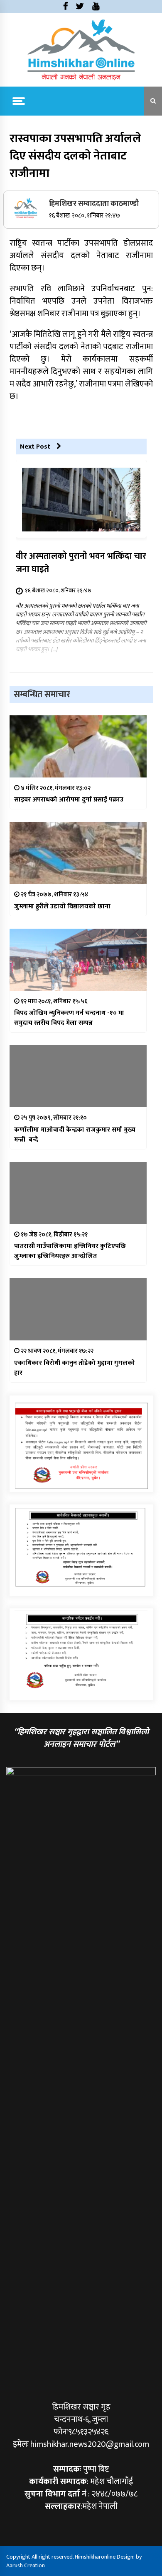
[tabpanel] (81, 1547)
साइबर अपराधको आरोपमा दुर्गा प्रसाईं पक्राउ (69, 800)
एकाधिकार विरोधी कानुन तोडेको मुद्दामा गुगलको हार (75, 1368)
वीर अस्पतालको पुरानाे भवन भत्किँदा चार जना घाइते (81, 563)
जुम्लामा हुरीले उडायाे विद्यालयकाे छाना (62, 907)
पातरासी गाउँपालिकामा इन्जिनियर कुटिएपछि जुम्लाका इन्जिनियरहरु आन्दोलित (70, 1251)
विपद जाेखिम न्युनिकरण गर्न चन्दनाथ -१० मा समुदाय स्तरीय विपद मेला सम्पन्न (69, 1018)
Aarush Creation (26, 2565)
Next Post (35, 447)
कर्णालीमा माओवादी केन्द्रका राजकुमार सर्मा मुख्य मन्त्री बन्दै (75, 1135)
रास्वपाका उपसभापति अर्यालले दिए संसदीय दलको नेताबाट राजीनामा (75, 156)
